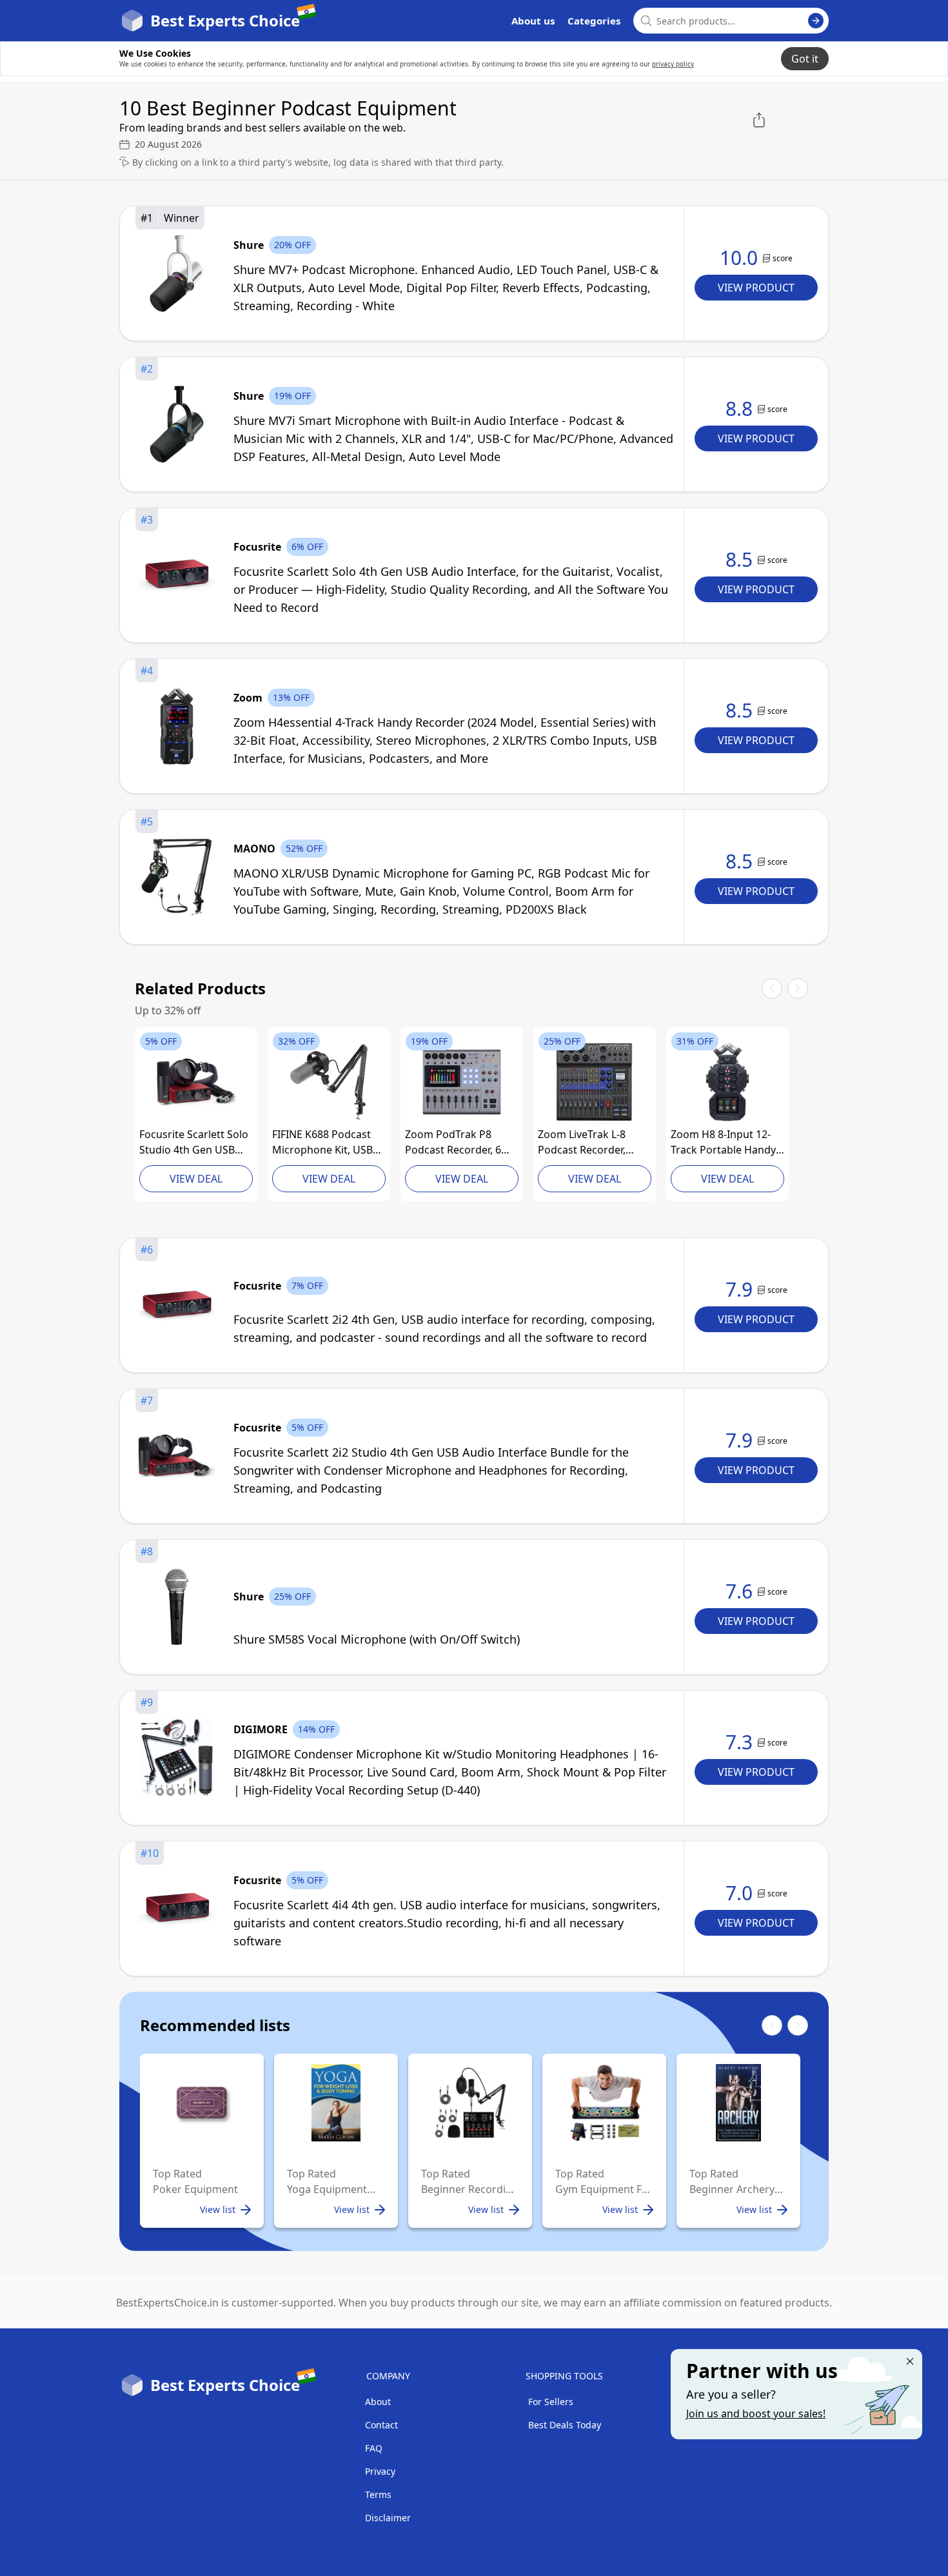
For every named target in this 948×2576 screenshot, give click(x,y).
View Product (756, 288)
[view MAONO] (177, 877)
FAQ (374, 2448)
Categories (594, 21)
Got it (805, 59)
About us (533, 21)
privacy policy (673, 64)
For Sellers (551, 2402)
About (378, 2402)
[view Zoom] (177, 726)
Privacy (380, 2471)
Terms (378, 2494)
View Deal (196, 1179)
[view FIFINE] (329, 1082)
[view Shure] (177, 273)
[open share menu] (759, 120)
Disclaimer (388, 2518)
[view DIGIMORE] (177, 1758)
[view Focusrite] (177, 575)
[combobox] (731, 21)
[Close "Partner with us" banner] (910, 2361)
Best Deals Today (565, 2425)
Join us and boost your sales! (756, 2414)
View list (218, 2209)
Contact (381, 2425)
